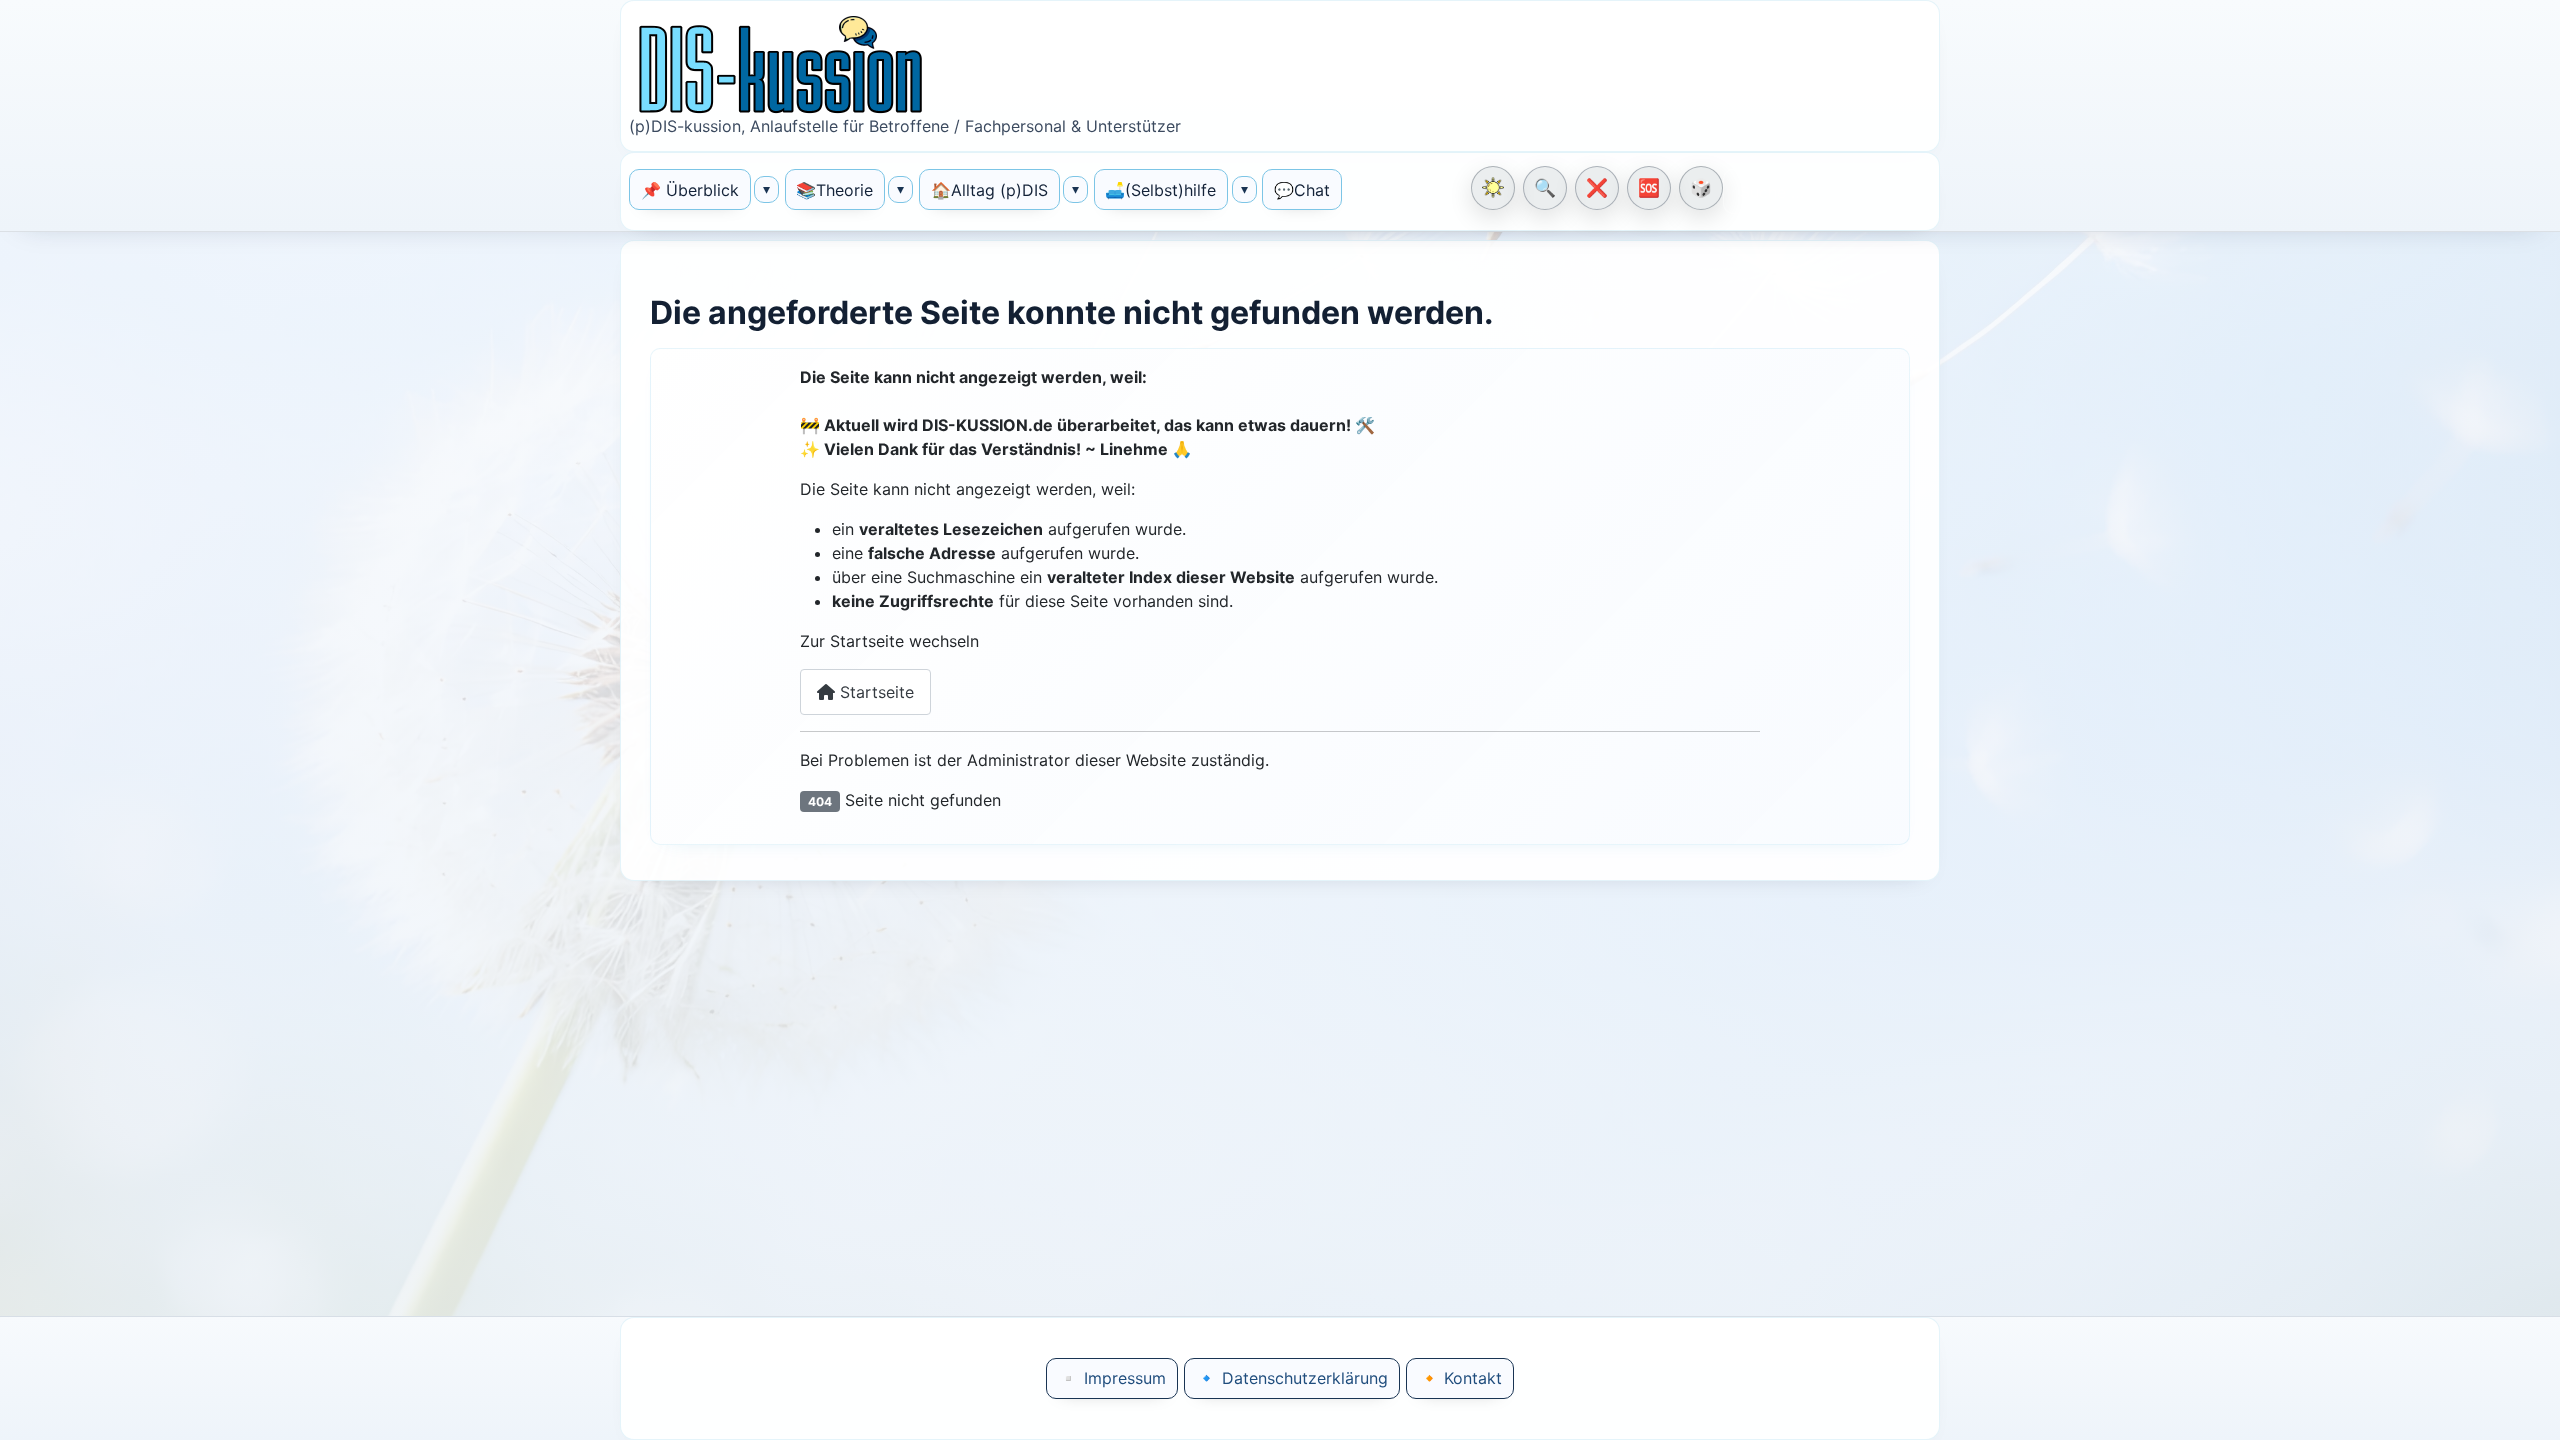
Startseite (874, 692)
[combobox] (1827, 191)
